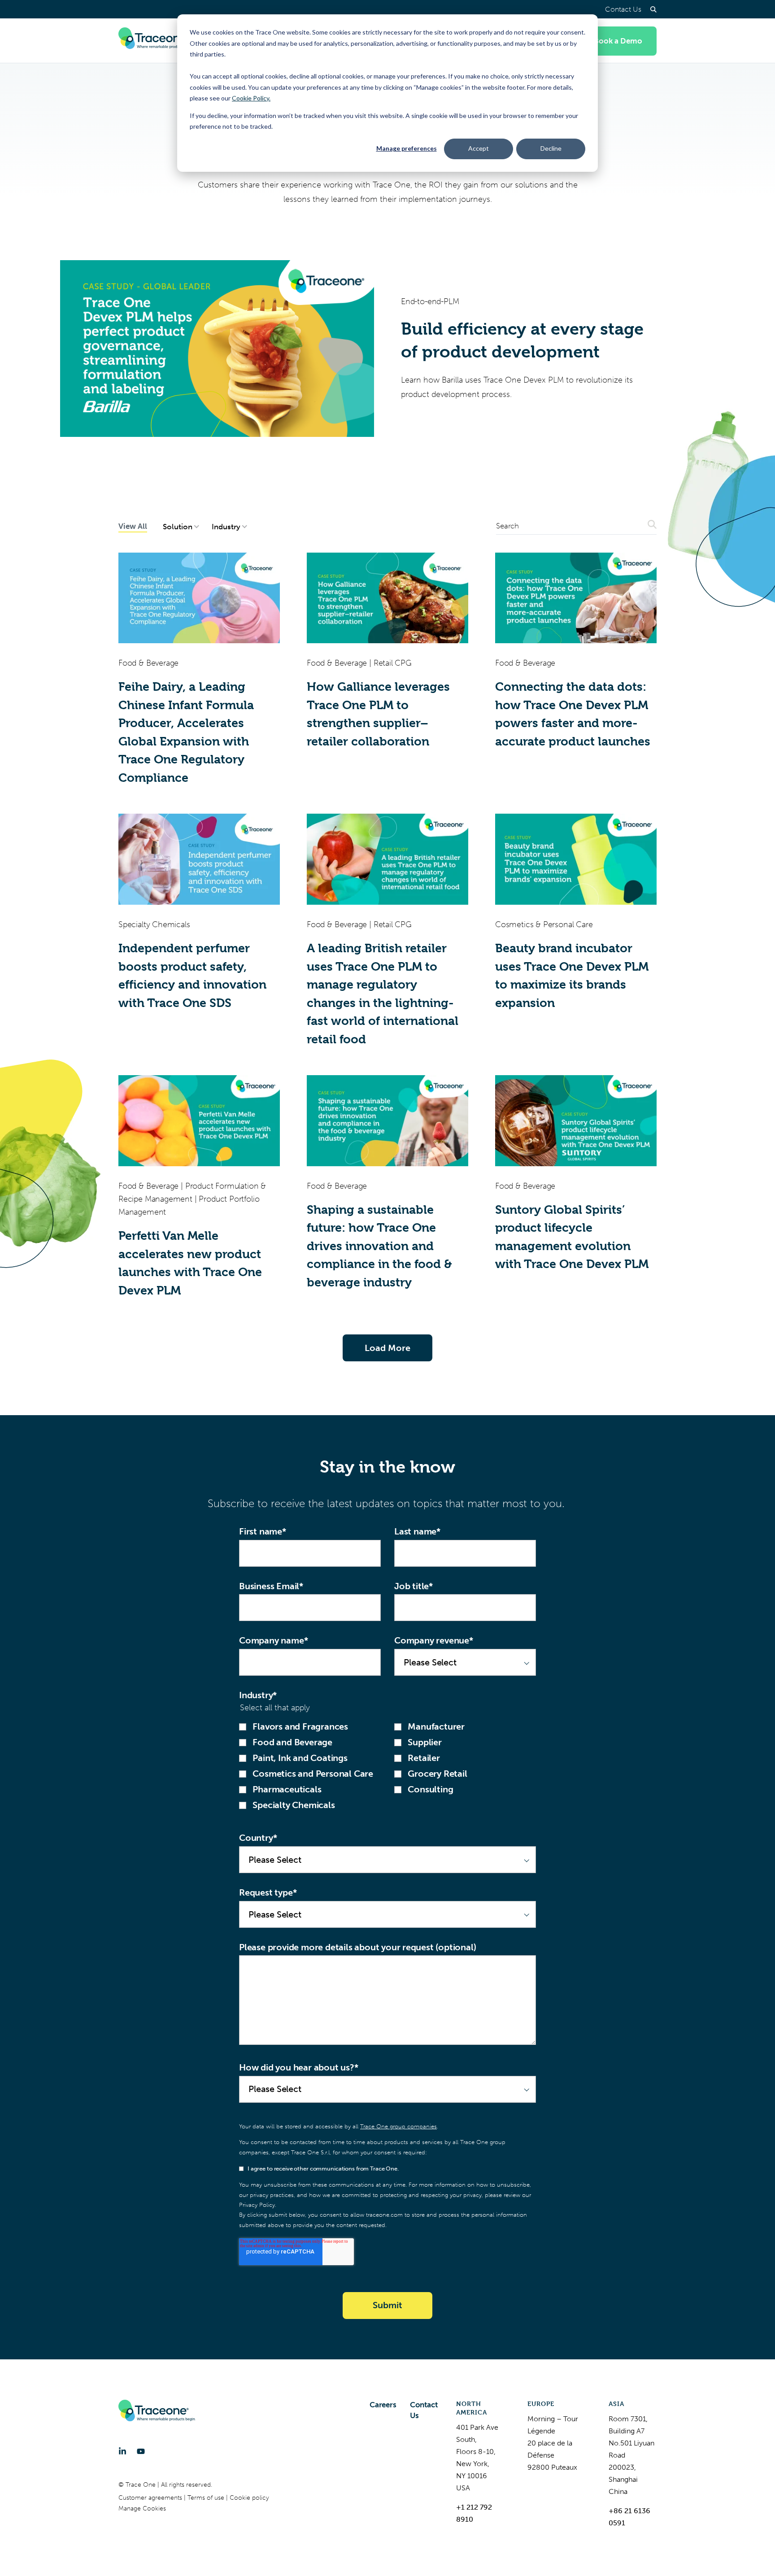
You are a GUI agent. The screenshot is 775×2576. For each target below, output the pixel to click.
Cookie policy (249, 2498)
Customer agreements (151, 2498)
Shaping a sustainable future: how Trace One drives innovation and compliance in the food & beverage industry (379, 1246)
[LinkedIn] (122, 2451)
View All (133, 526)
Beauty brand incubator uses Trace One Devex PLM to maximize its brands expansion (572, 976)
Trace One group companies (398, 2126)
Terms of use (207, 2498)
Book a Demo (618, 41)
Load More (387, 1348)
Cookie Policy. (251, 98)
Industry (226, 527)
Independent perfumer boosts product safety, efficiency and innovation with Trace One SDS (192, 976)
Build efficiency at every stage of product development (522, 340)
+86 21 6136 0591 (629, 2517)
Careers (383, 2405)
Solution (178, 527)
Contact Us (623, 9)
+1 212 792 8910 (474, 2513)
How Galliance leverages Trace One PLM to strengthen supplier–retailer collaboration (378, 714)
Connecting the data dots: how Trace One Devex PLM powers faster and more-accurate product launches (573, 714)
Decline (551, 148)
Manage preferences (407, 148)
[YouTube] (141, 2451)
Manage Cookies (142, 2508)
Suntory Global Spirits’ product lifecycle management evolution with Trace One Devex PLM (572, 1237)
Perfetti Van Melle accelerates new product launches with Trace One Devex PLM (190, 1263)
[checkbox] (387, 1766)
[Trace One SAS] (157, 41)
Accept (479, 148)
